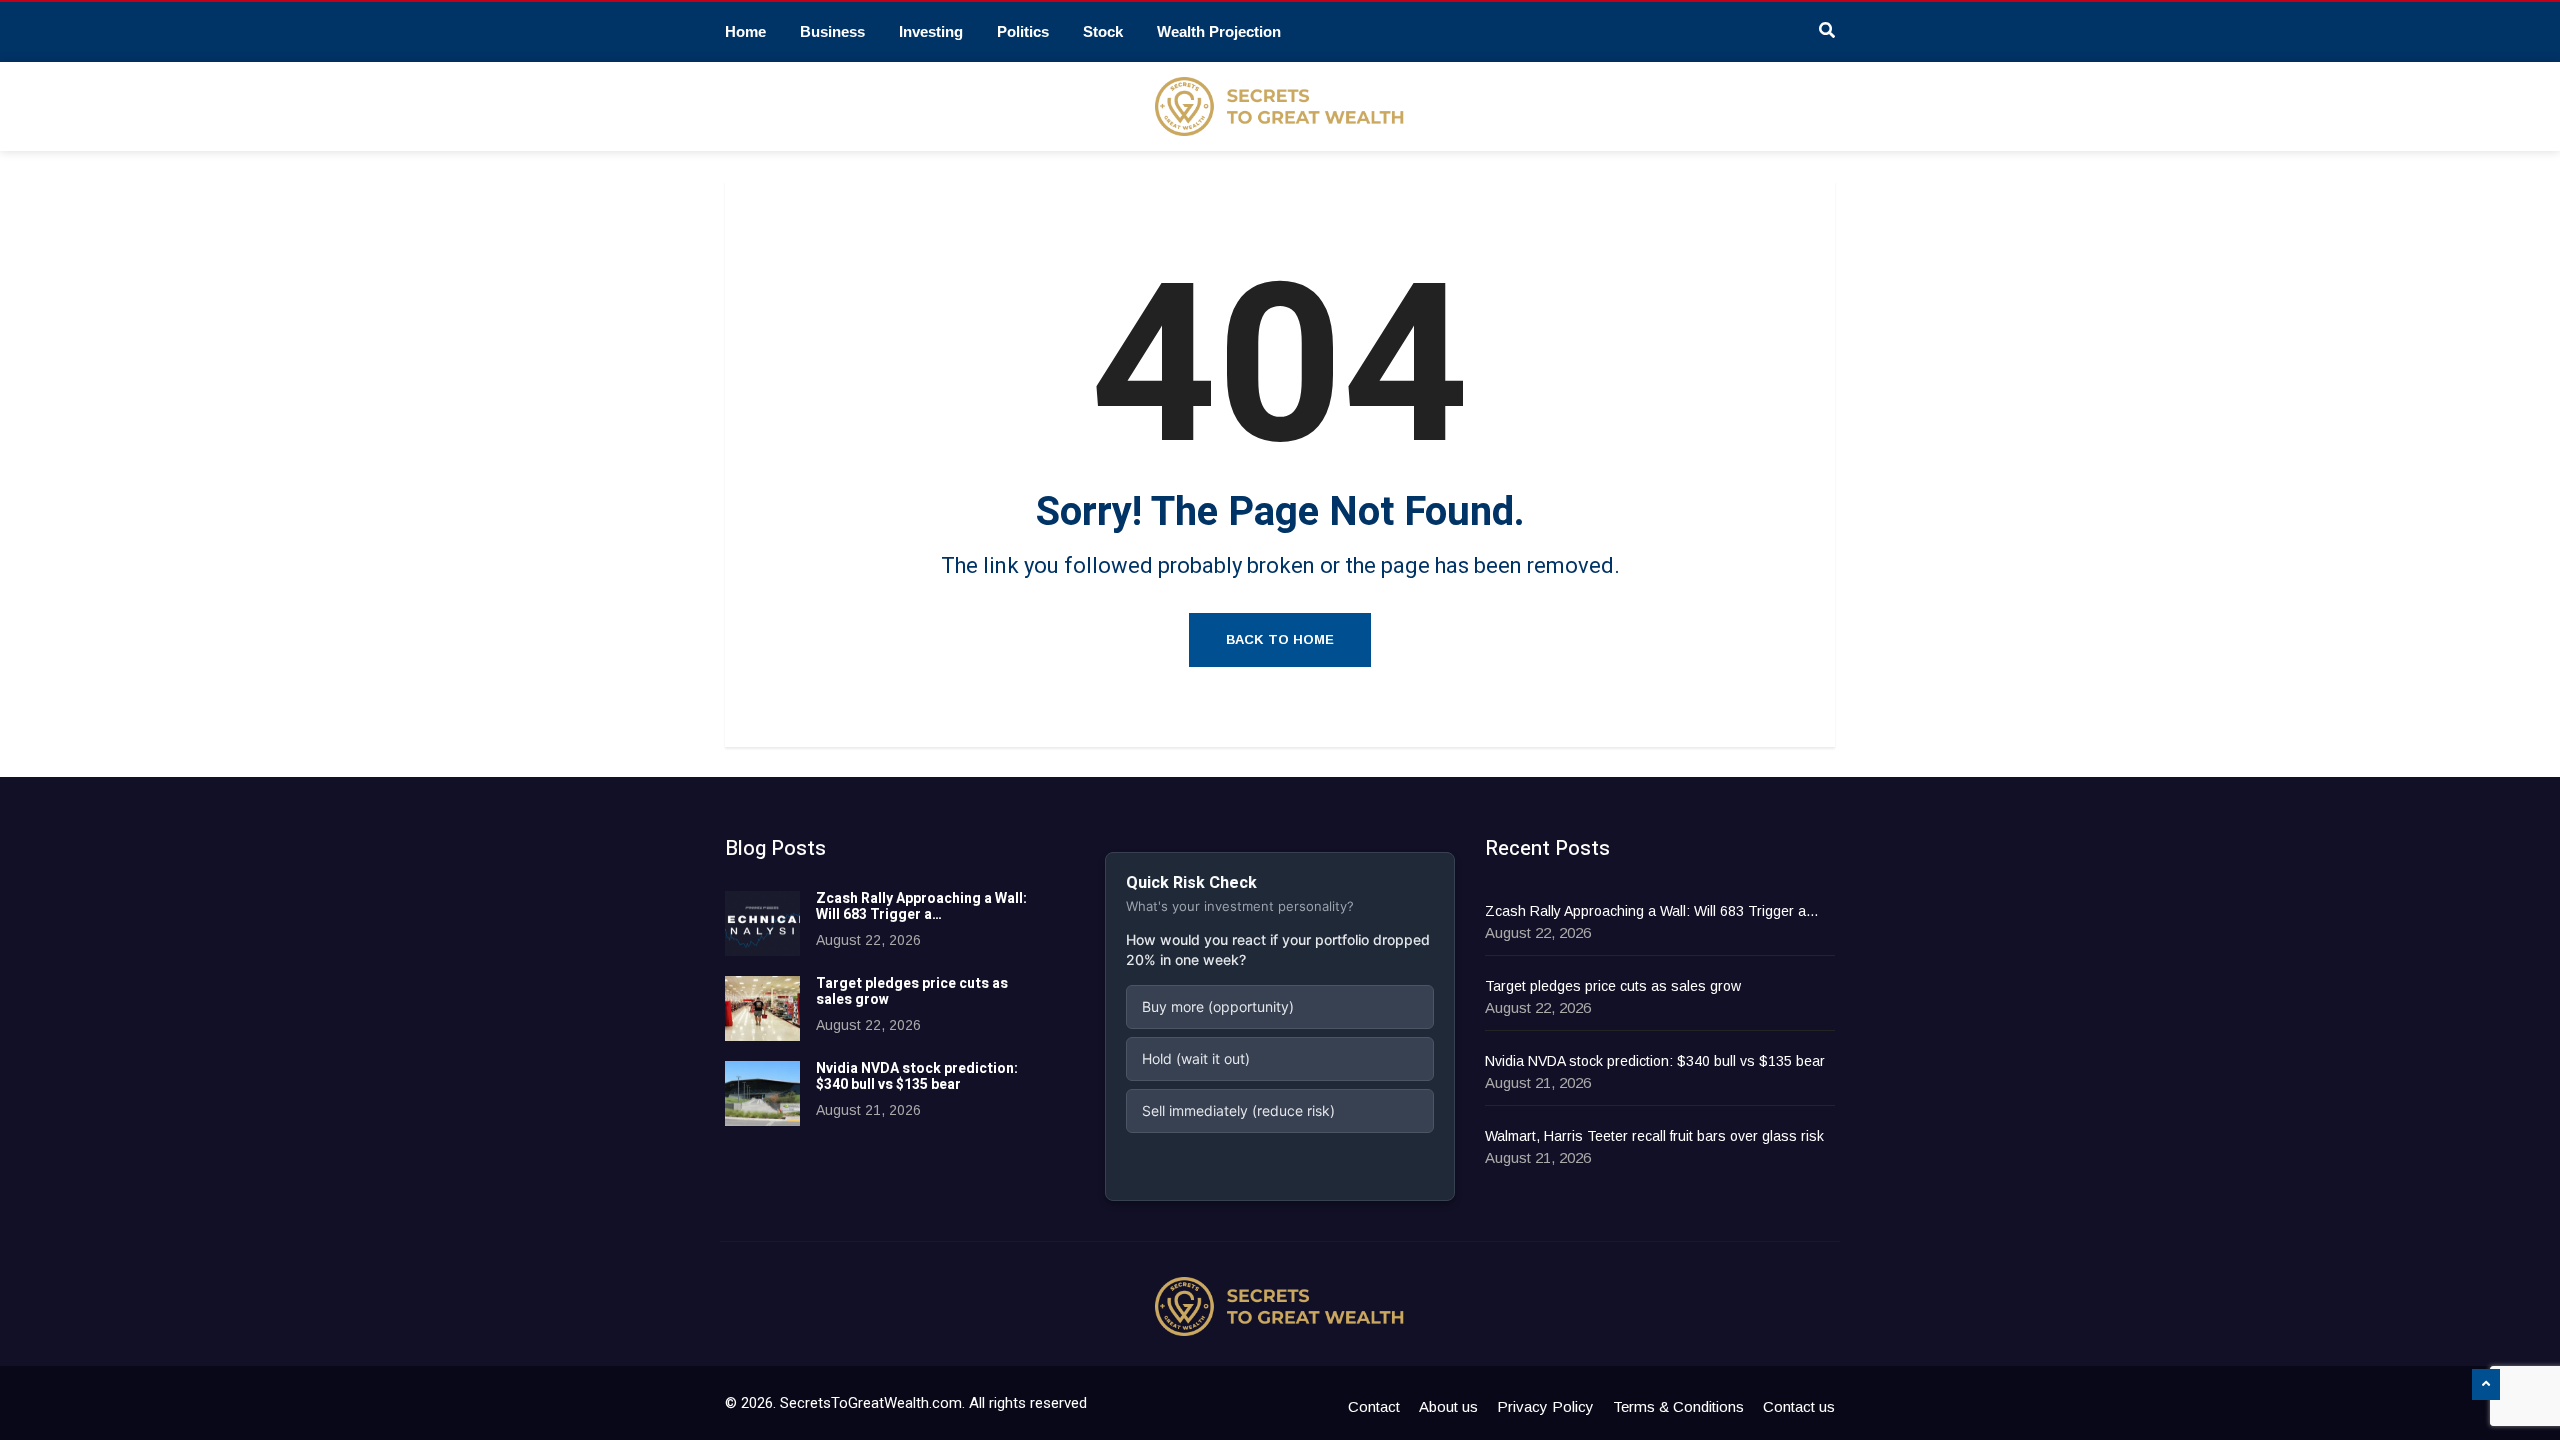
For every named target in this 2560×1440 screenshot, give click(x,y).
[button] (1280, 1007)
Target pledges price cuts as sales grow (912, 992)
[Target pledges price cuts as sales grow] (762, 1008)
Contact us (1799, 1406)
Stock (1103, 31)
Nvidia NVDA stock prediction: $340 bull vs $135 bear (917, 1077)
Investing (931, 31)
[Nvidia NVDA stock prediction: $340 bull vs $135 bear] (762, 1093)
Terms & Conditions (1678, 1406)
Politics (1023, 31)
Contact (1374, 1406)
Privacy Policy (1545, 1406)
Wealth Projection (1219, 31)
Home (745, 31)
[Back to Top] (2486, 1385)
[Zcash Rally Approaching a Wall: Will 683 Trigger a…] (762, 923)
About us (1448, 1406)
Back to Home (1280, 639)
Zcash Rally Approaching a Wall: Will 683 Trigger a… (921, 907)
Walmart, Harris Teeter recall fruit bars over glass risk (1654, 1136)
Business (832, 31)
